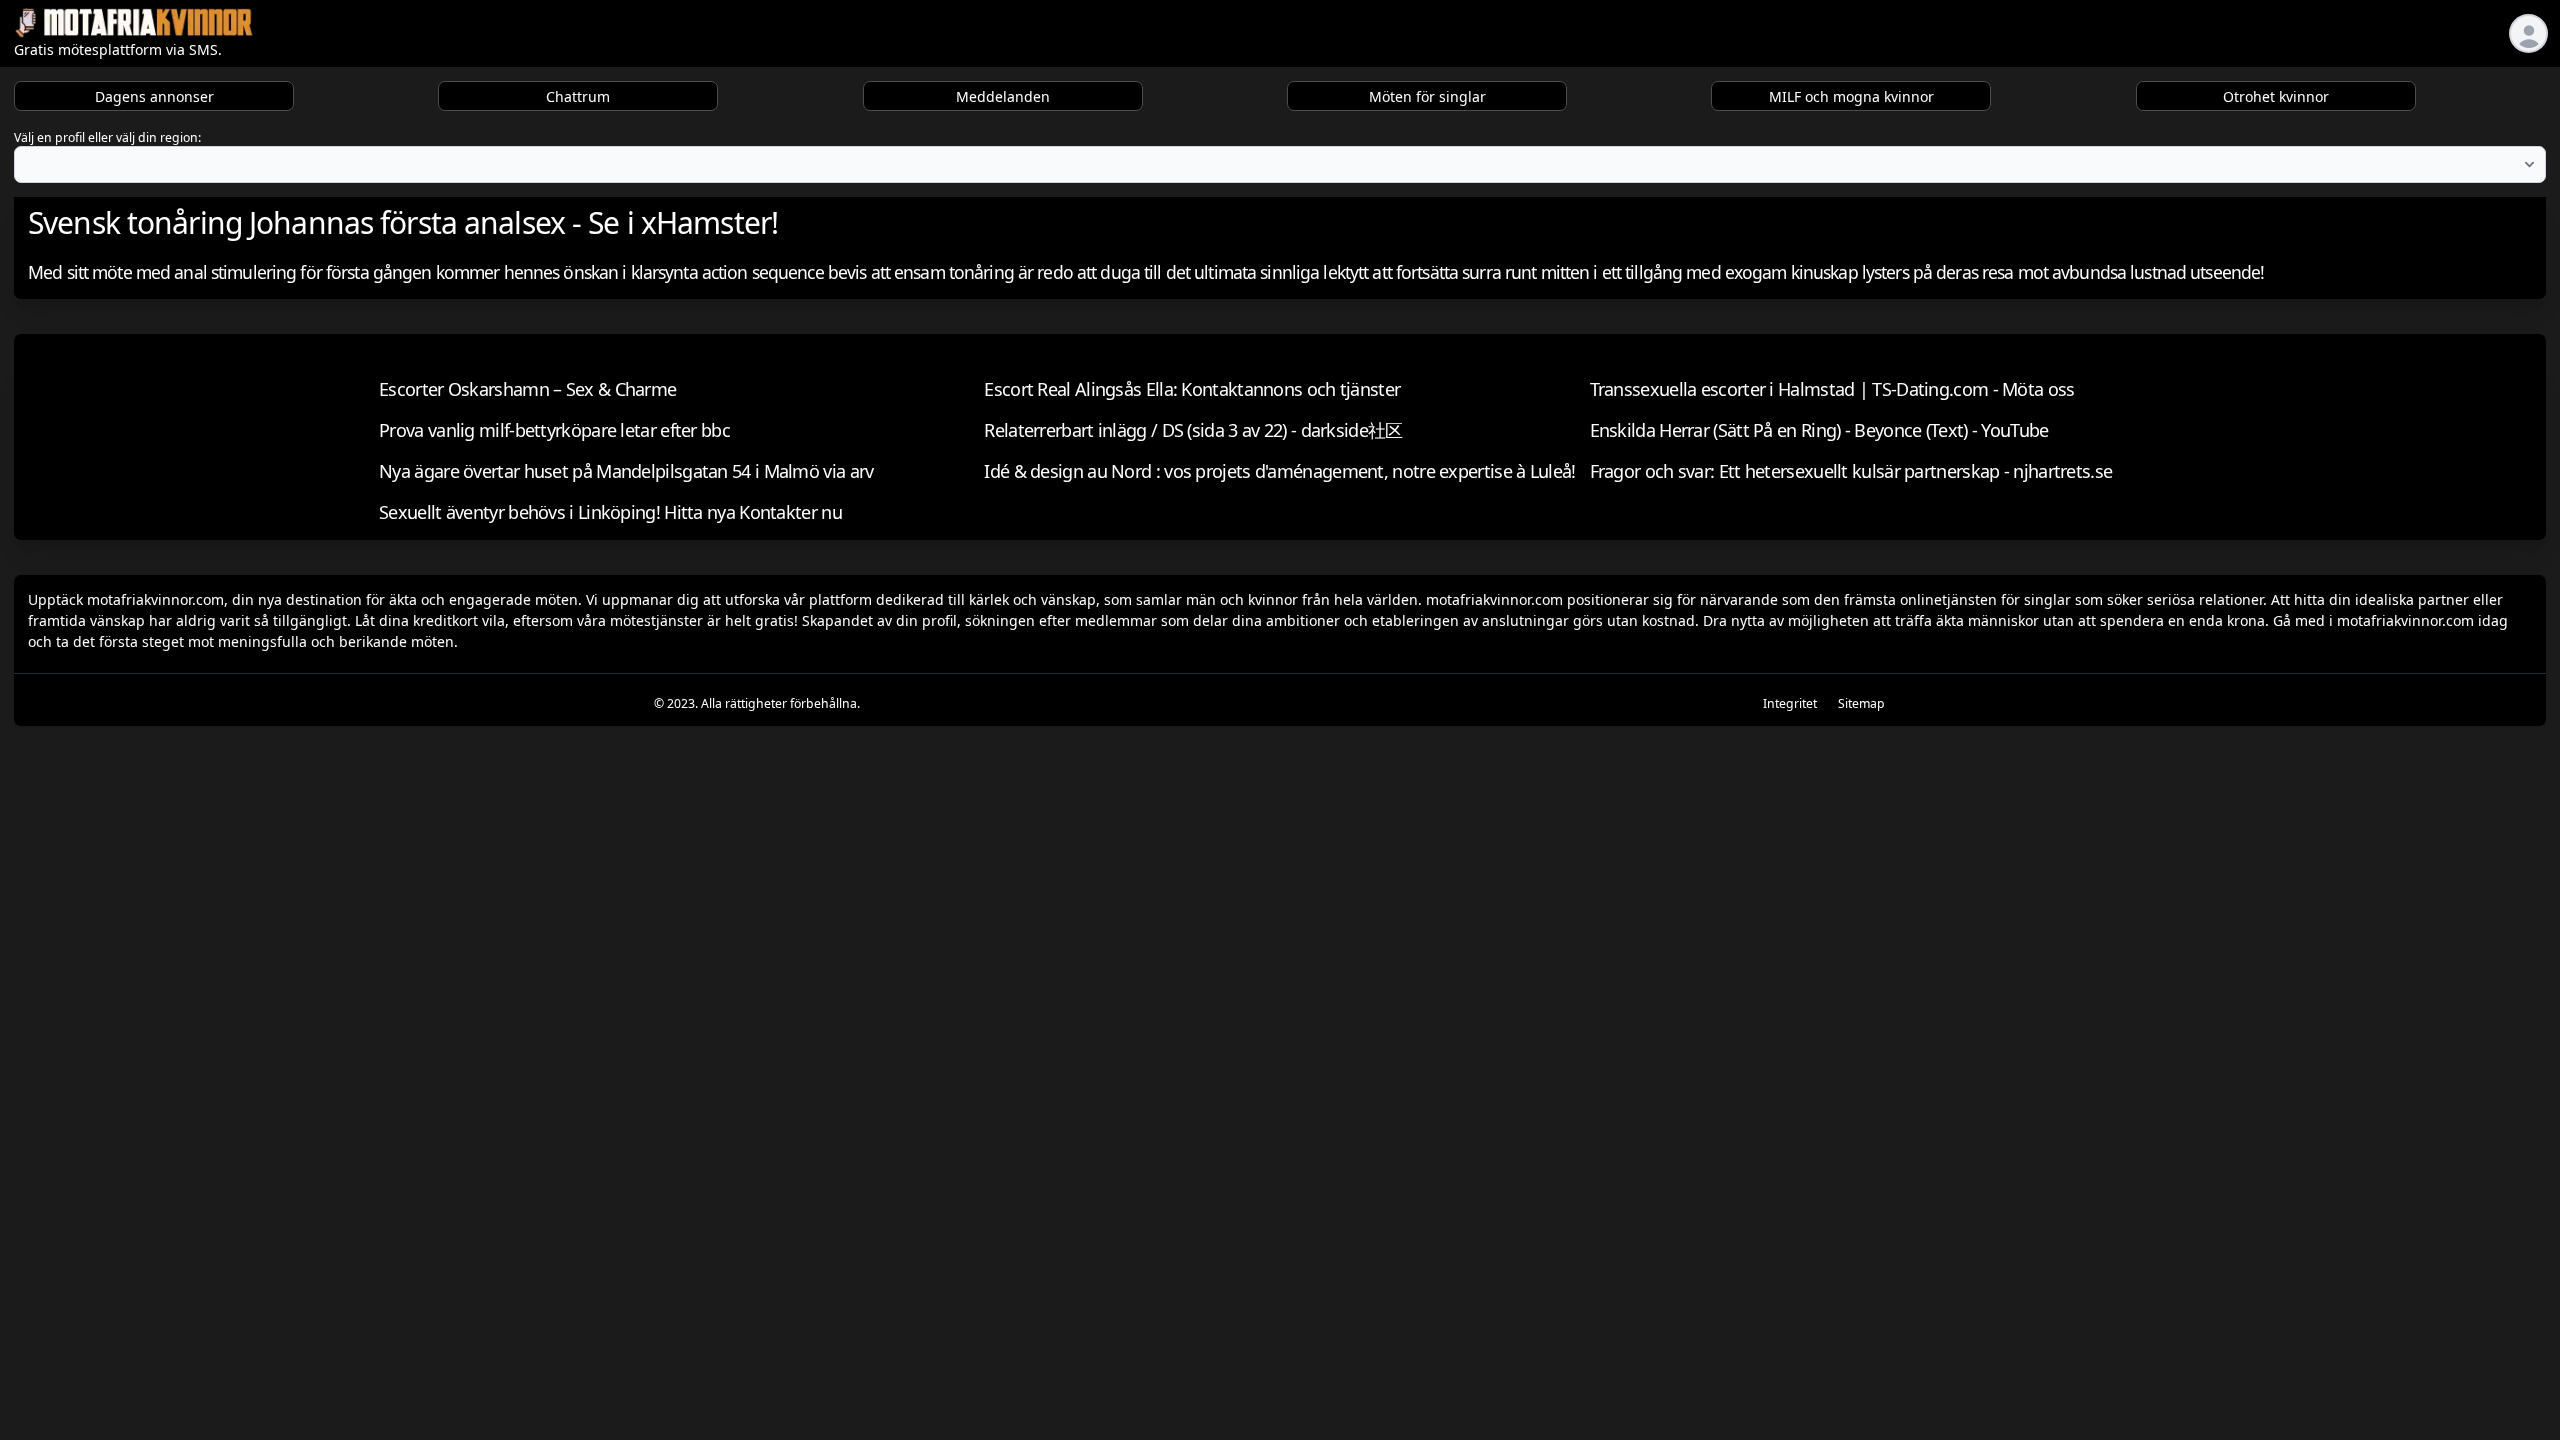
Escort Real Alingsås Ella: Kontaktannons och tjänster (1192, 389)
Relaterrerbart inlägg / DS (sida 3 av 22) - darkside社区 (1193, 430)
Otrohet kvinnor (2276, 96)
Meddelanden (1003, 96)
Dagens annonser (154, 96)
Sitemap (1861, 703)
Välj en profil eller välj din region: (107, 137)
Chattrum (578, 96)
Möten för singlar (1427, 96)
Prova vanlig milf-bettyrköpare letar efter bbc (554, 430)
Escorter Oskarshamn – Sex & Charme (527, 389)
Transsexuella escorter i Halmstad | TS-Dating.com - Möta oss (1832, 389)
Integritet (1790, 703)
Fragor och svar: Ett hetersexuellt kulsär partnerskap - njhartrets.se (1851, 471)
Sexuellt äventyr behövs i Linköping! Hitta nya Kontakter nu (610, 512)
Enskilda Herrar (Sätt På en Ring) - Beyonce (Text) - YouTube (1819, 430)
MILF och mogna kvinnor (1851, 96)
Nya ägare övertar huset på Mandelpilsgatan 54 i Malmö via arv (626, 471)
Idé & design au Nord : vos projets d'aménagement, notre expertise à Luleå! (1279, 471)
